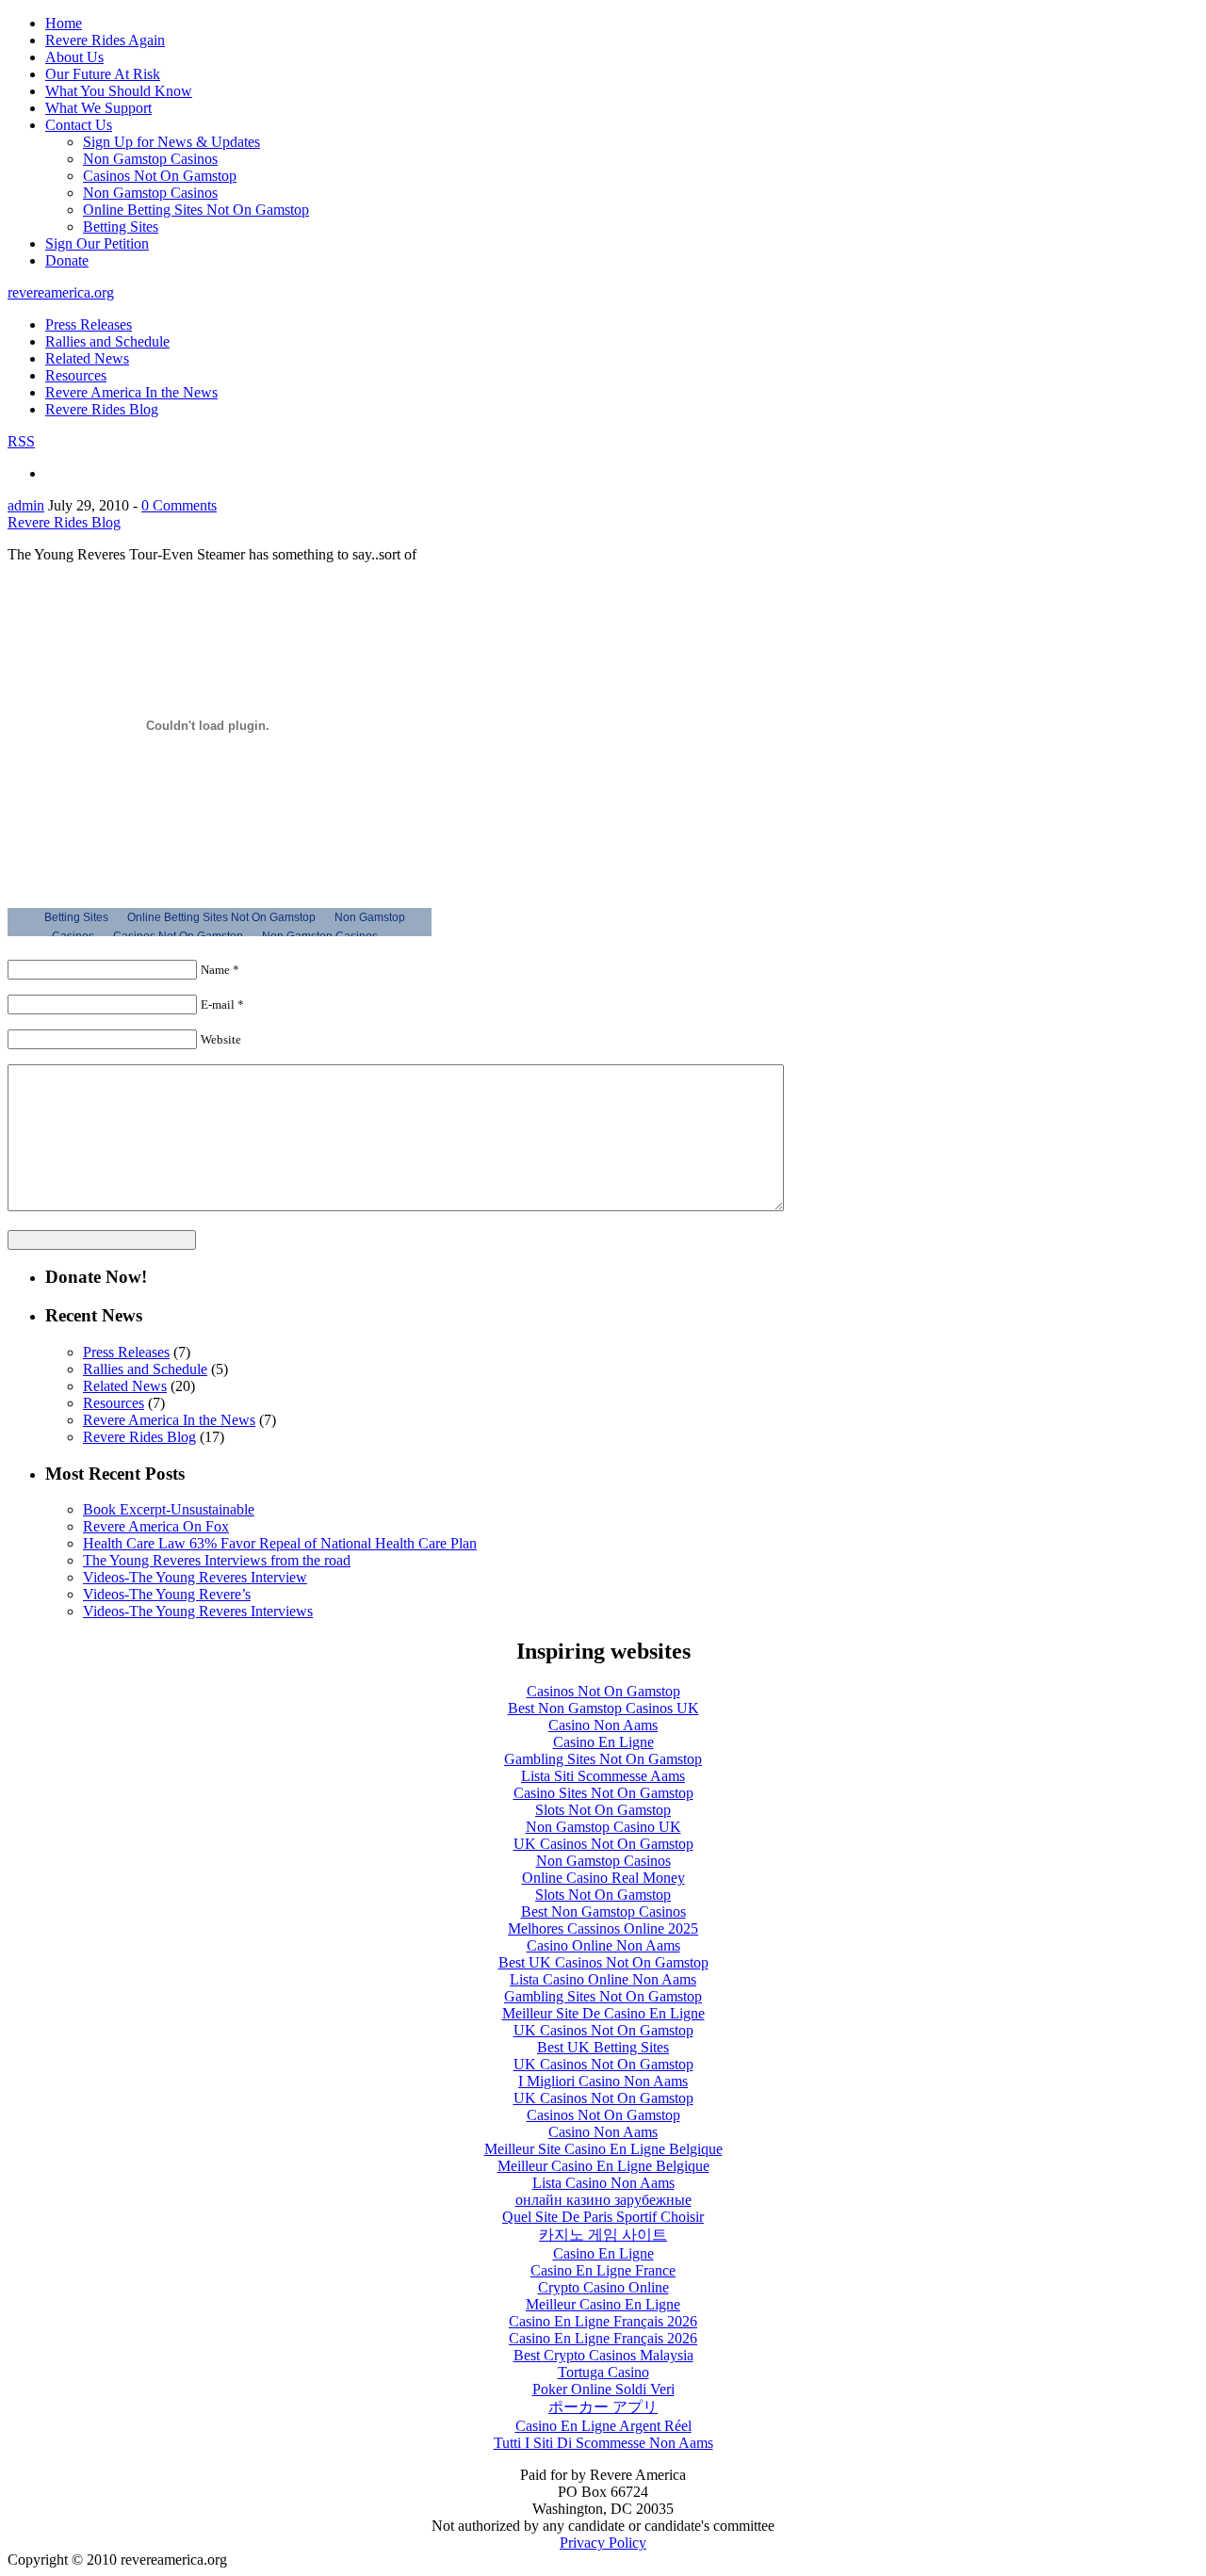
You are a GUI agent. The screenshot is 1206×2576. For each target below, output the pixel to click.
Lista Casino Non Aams (603, 2183)
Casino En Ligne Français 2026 (603, 2321)
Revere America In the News (131, 392)
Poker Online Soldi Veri (603, 2389)
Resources (76, 375)
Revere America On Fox (156, 1526)
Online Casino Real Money (603, 1878)
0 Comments (179, 505)
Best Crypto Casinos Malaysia (603, 2355)
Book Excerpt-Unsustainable (169, 1509)
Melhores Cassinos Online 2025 (603, 1928)
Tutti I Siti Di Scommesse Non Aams (603, 2443)
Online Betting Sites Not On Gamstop (196, 210)
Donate (67, 260)
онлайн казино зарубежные (603, 2200)
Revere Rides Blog (102, 409)
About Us (74, 57)
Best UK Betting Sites (603, 2047)
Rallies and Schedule (107, 341)
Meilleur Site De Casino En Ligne (603, 2013)
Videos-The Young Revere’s (167, 1594)
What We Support (98, 108)
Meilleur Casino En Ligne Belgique (603, 2166)
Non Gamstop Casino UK (603, 1827)
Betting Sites (121, 227)
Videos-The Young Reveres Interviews (198, 1611)
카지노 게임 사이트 (603, 2235)
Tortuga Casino (603, 2372)
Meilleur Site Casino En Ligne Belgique (603, 2149)
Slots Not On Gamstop (603, 1810)
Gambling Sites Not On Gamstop (603, 1759)
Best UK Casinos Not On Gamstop (603, 1962)
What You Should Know (119, 91)
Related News (87, 358)
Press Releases (89, 324)
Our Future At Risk (103, 74)
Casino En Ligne (603, 1742)
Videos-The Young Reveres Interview (195, 1577)
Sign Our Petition (97, 243)
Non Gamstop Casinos (150, 159)
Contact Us (79, 125)
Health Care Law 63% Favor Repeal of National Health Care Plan (280, 1543)
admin (26, 505)
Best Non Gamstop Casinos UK (603, 1708)
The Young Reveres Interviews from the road (217, 1560)
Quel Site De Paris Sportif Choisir (603, 2217)
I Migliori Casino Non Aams (603, 2081)
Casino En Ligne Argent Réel (603, 2426)
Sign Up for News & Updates (171, 142)
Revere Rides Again (105, 40)
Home (64, 23)
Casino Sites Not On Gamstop (603, 1793)
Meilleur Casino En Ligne (603, 2304)
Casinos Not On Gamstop (160, 176)
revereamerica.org (61, 292)
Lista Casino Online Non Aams (603, 1979)
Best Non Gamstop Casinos (603, 1912)
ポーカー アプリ (603, 2407)
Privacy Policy (603, 2543)
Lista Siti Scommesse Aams (603, 1776)
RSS (21, 441)
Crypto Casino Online (603, 2287)
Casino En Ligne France (603, 2270)
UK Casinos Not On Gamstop (603, 1844)
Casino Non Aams (603, 1725)
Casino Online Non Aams (603, 1945)
